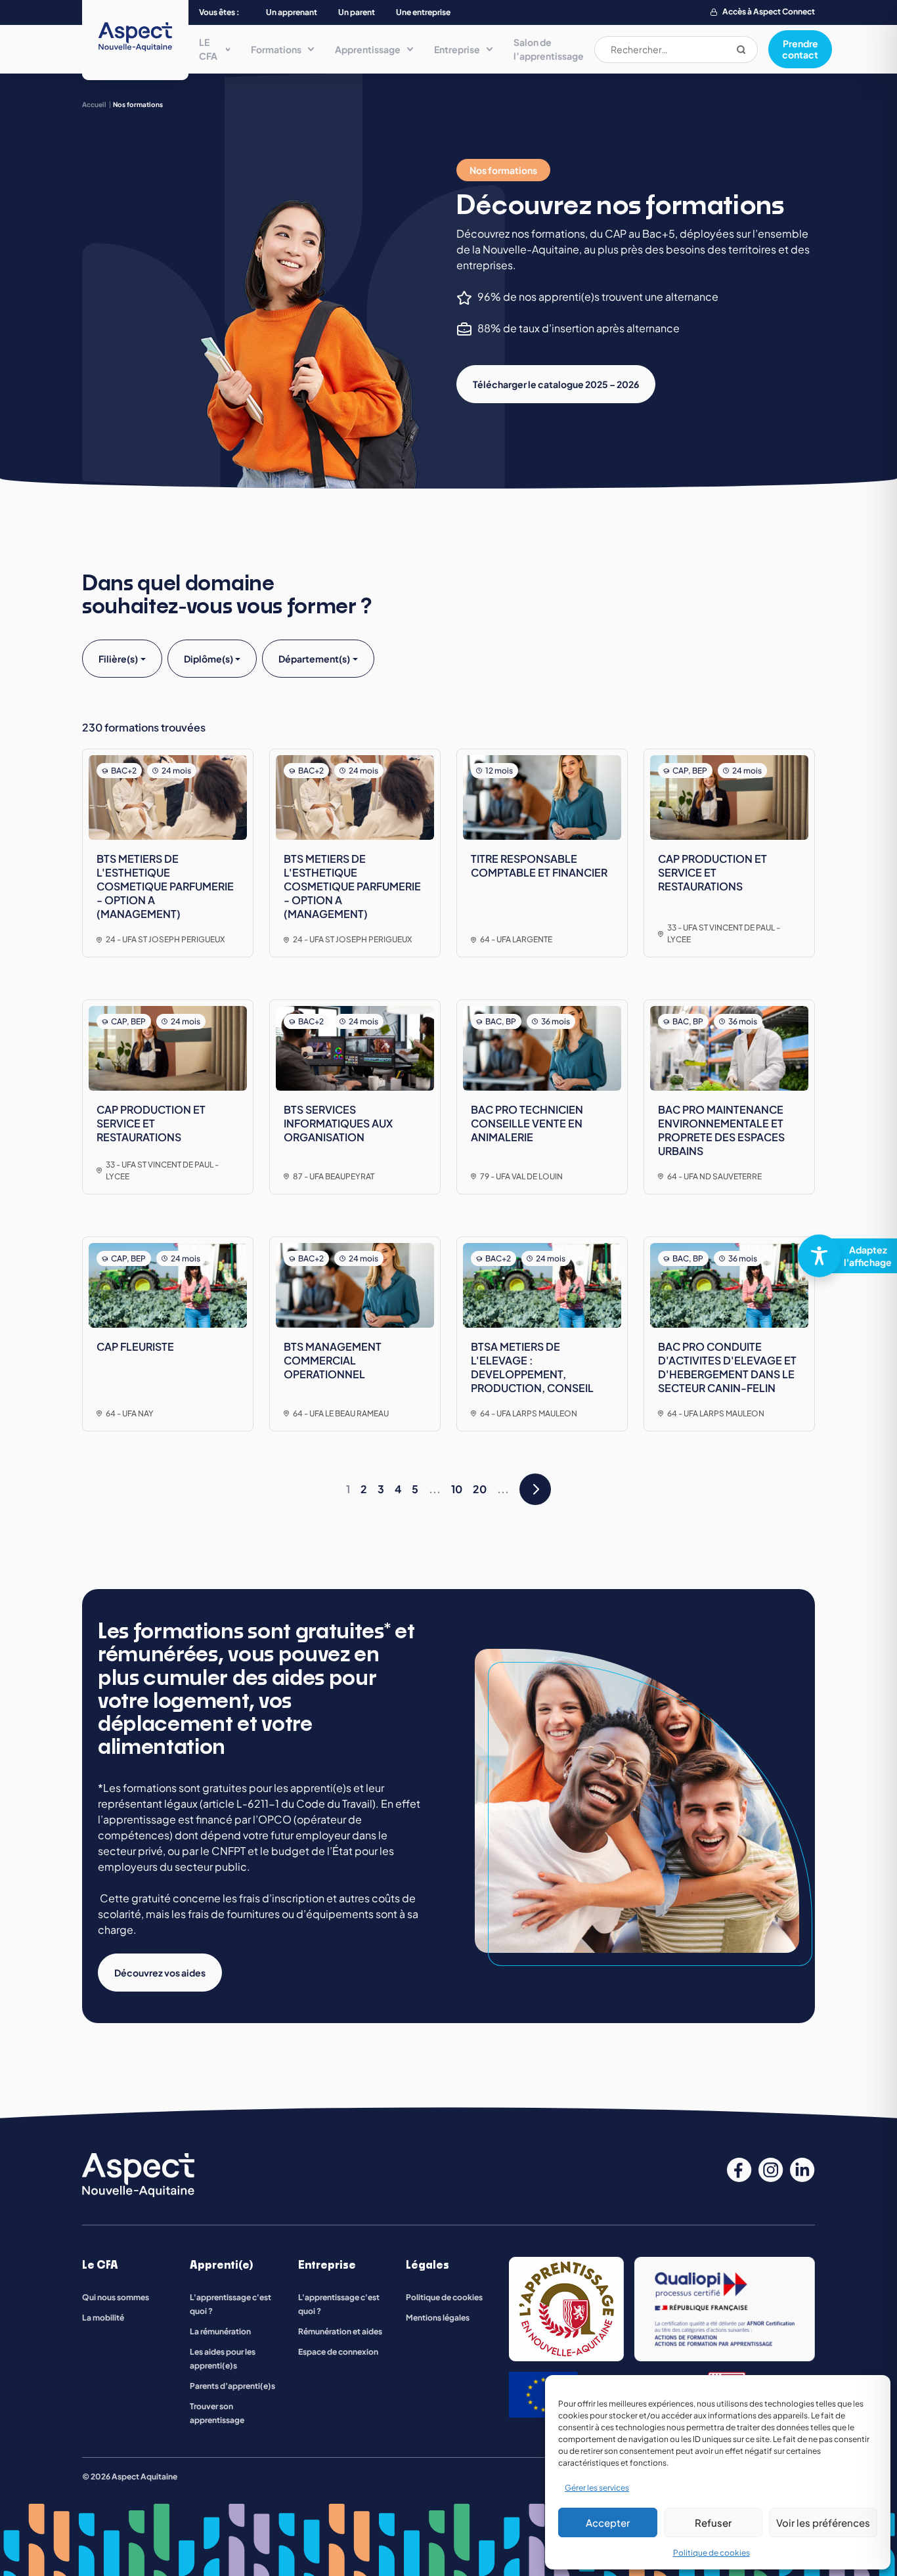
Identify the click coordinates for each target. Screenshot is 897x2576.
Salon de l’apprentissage (549, 49)
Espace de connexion (338, 2352)
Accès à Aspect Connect (769, 11)
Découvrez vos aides (160, 1973)
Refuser (713, 2522)
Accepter (608, 2522)
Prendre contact (800, 49)
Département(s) (314, 659)
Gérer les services (597, 2488)
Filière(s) (118, 659)
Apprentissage (368, 49)
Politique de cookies (711, 2553)
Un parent (357, 12)
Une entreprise (423, 12)
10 (457, 1489)
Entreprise (457, 49)
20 (480, 1489)
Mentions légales (438, 2318)
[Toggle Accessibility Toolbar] (842, 1256)
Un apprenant (292, 12)
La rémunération (220, 2331)
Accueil (94, 104)
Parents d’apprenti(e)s (232, 2386)
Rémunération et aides (340, 2331)
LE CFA (208, 49)
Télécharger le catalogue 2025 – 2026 (556, 384)
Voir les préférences (823, 2522)
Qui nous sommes (116, 2297)
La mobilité (103, 2318)
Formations (276, 49)
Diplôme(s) (208, 659)
